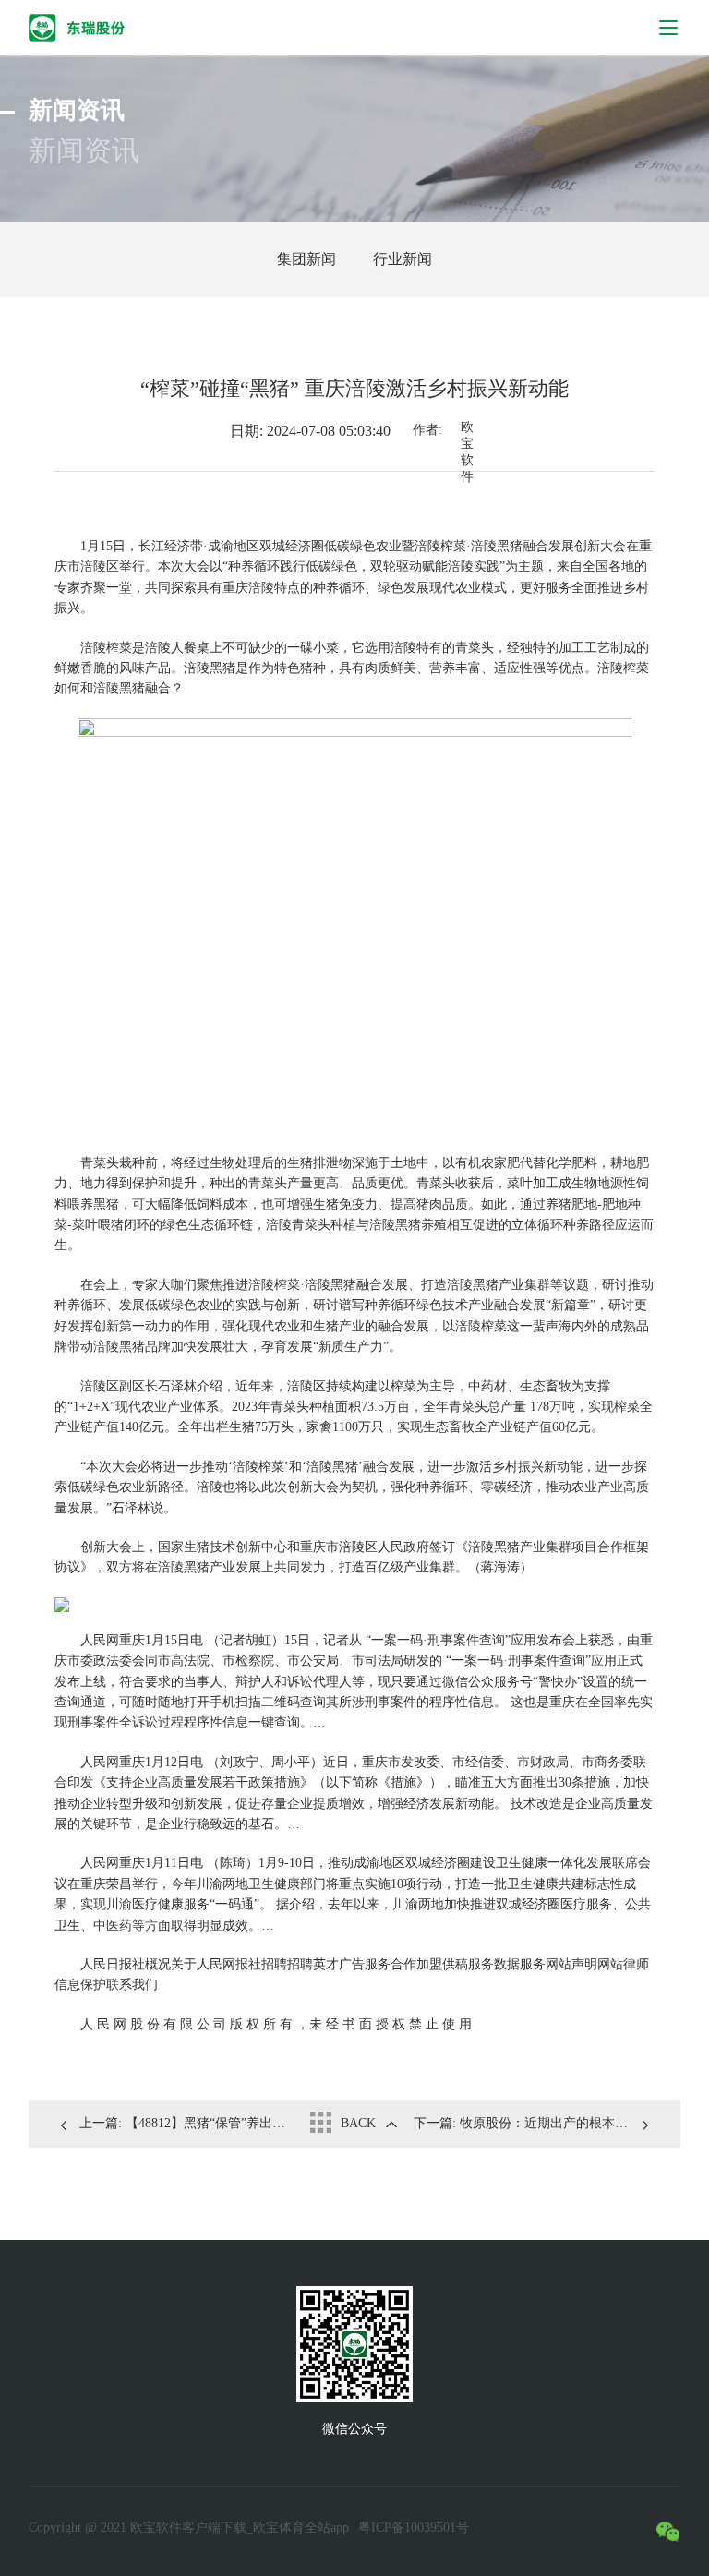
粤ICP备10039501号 (414, 2528)
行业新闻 (403, 259)
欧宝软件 (467, 432)
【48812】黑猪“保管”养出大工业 (188, 2123)
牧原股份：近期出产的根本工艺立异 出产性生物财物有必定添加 (531, 2123)
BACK (358, 2123)
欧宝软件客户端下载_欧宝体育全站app (240, 2528)
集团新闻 (306, 259)
